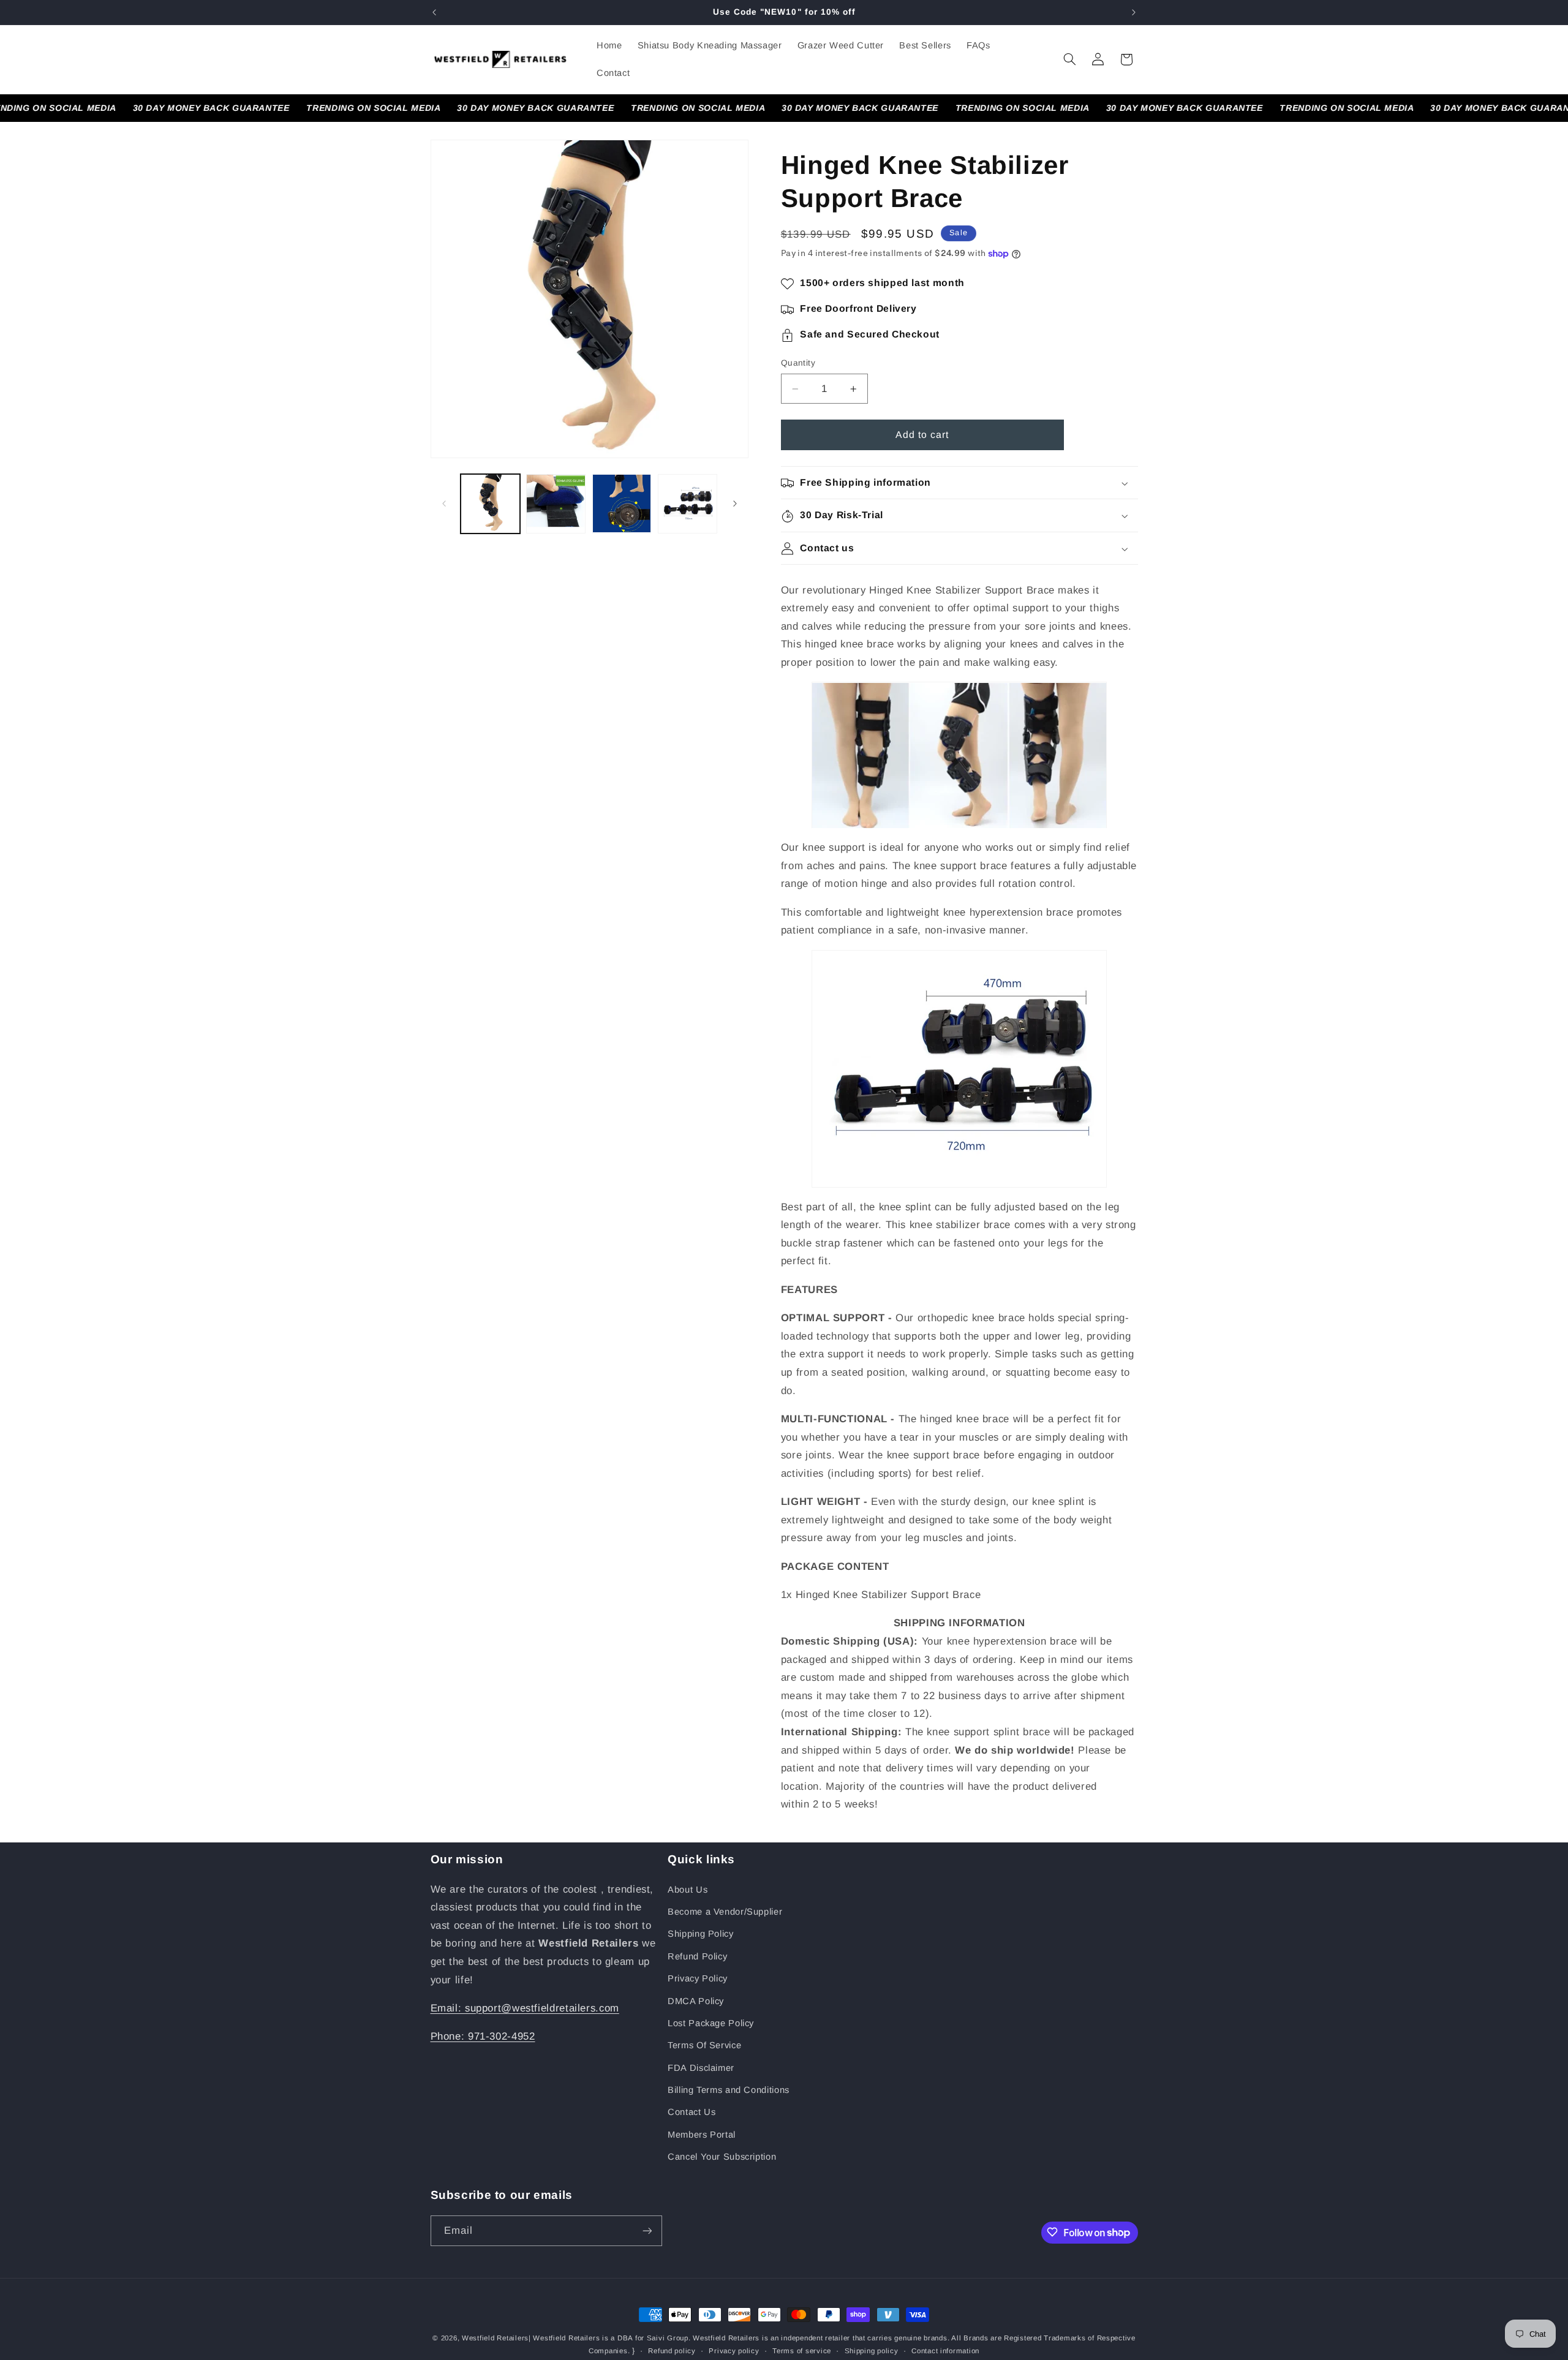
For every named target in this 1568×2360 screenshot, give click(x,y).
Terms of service (802, 2351)
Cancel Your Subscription (722, 2157)
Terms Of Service (704, 2045)
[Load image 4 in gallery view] (688, 504)
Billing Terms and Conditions (729, 2090)
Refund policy (672, 2351)
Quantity (798, 364)
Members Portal (702, 2135)
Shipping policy (872, 2351)
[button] (1069, 59)
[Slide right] (735, 503)
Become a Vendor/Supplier (725, 1912)
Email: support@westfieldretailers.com (525, 2008)
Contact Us (692, 2112)
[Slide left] (444, 503)
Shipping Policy (700, 1934)
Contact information (945, 2351)
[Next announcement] (1134, 12)
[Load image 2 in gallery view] (556, 504)
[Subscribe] (647, 2230)
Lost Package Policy (711, 2023)
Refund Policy (697, 1956)
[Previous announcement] (434, 12)
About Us (688, 1889)
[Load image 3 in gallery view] (622, 504)
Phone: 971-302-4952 (483, 2036)
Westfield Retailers (495, 2338)
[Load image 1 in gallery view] (490, 504)
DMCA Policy (696, 2000)
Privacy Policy (698, 1978)
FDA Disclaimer (701, 2068)
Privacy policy (734, 2351)
